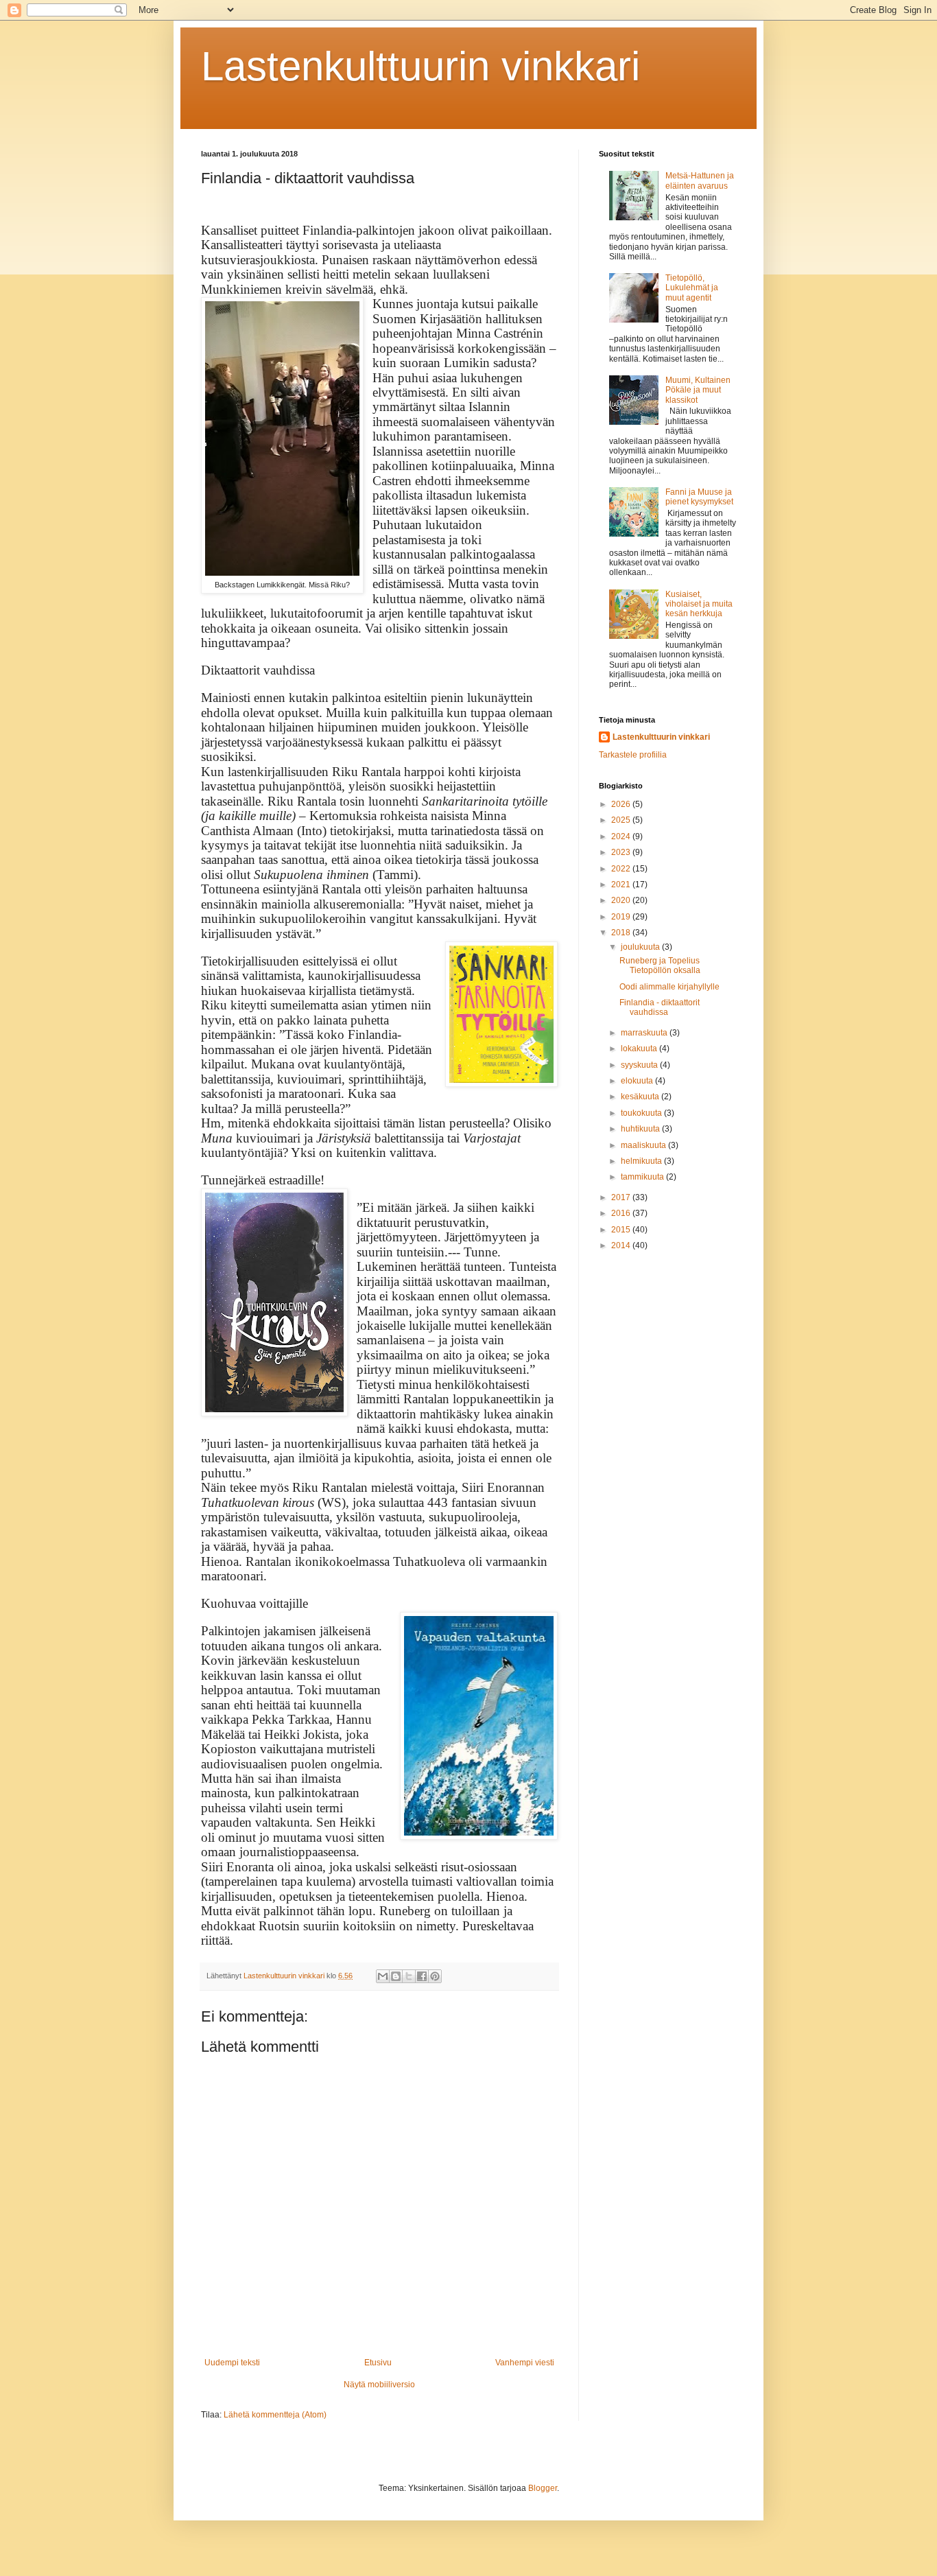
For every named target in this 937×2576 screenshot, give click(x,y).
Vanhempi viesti (525, 2363)
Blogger (543, 2488)
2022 (622, 869)
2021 (622, 885)
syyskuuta (640, 1065)
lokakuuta (640, 1049)
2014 (622, 1245)
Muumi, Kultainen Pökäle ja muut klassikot (698, 390)
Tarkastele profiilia (633, 755)
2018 (622, 933)
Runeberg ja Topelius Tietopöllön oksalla (660, 965)
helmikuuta (642, 1161)
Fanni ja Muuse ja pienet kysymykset (699, 497)
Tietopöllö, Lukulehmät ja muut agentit (692, 288)
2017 (622, 1197)
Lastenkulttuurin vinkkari (420, 66)
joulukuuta (641, 947)
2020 (622, 900)
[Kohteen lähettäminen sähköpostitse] (383, 1976)
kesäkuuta (641, 1097)
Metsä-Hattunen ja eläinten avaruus (700, 180)
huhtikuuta (641, 1129)
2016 (622, 1213)
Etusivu (378, 2363)
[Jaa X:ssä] (409, 1976)
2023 (622, 852)
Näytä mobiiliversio (379, 2385)
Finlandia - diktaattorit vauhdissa (660, 1007)
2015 (622, 1230)
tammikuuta (643, 1177)
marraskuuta (645, 1033)
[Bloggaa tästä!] (396, 1976)
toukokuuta (642, 1113)
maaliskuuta (644, 1145)
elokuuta (638, 1081)
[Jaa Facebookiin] (422, 1976)
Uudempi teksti (232, 2363)
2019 (622, 917)
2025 (622, 820)
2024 (622, 836)
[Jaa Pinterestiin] (435, 1976)
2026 (622, 804)
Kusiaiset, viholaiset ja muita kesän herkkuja (699, 604)
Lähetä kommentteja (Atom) (275, 2415)
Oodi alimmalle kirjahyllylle (669, 987)
